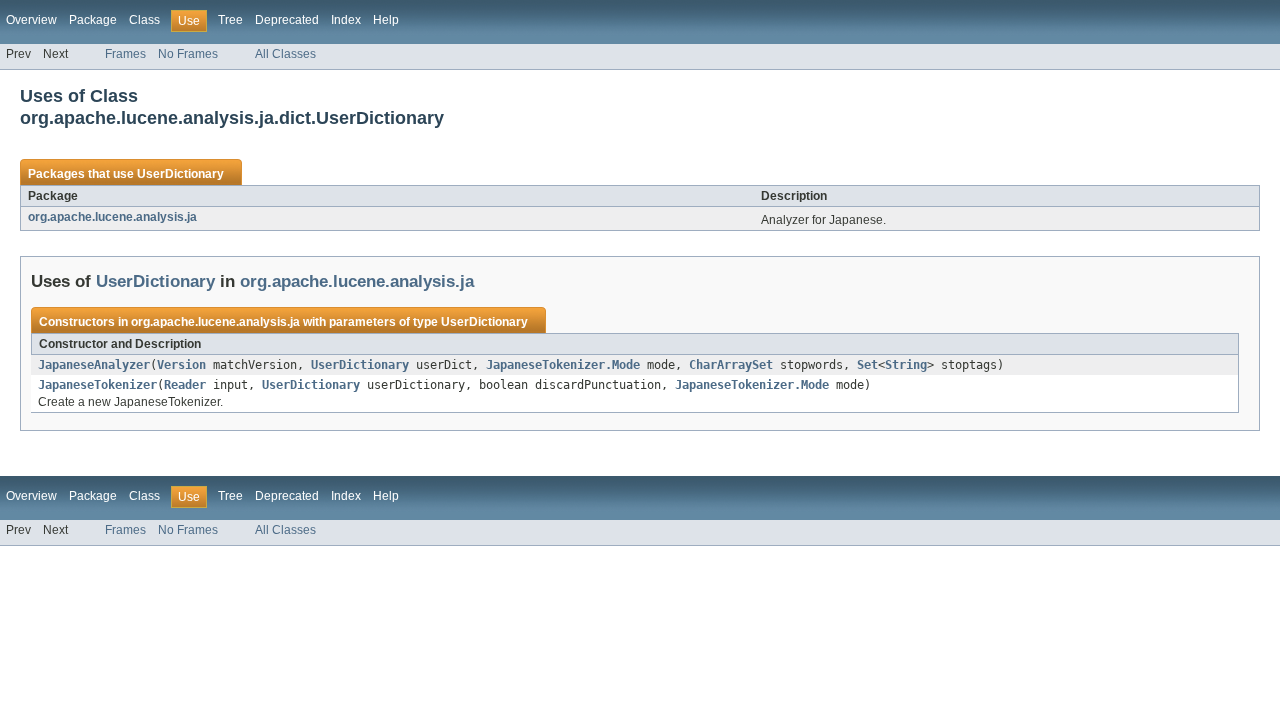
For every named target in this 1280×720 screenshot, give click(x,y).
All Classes (285, 54)
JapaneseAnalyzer (94, 365)
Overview (31, 20)
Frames (125, 54)
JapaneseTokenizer (97, 385)
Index (346, 20)
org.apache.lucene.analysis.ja (112, 217)
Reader (185, 385)
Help (386, 20)
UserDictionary (180, 174)
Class (144, 20)
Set (867, 365)
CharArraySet (731, 365)
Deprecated (287, 20)
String (906, 365)
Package (93, 20)
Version (181, 365)
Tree (230, 20)
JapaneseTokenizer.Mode (563, 365)
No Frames (188, 54)
